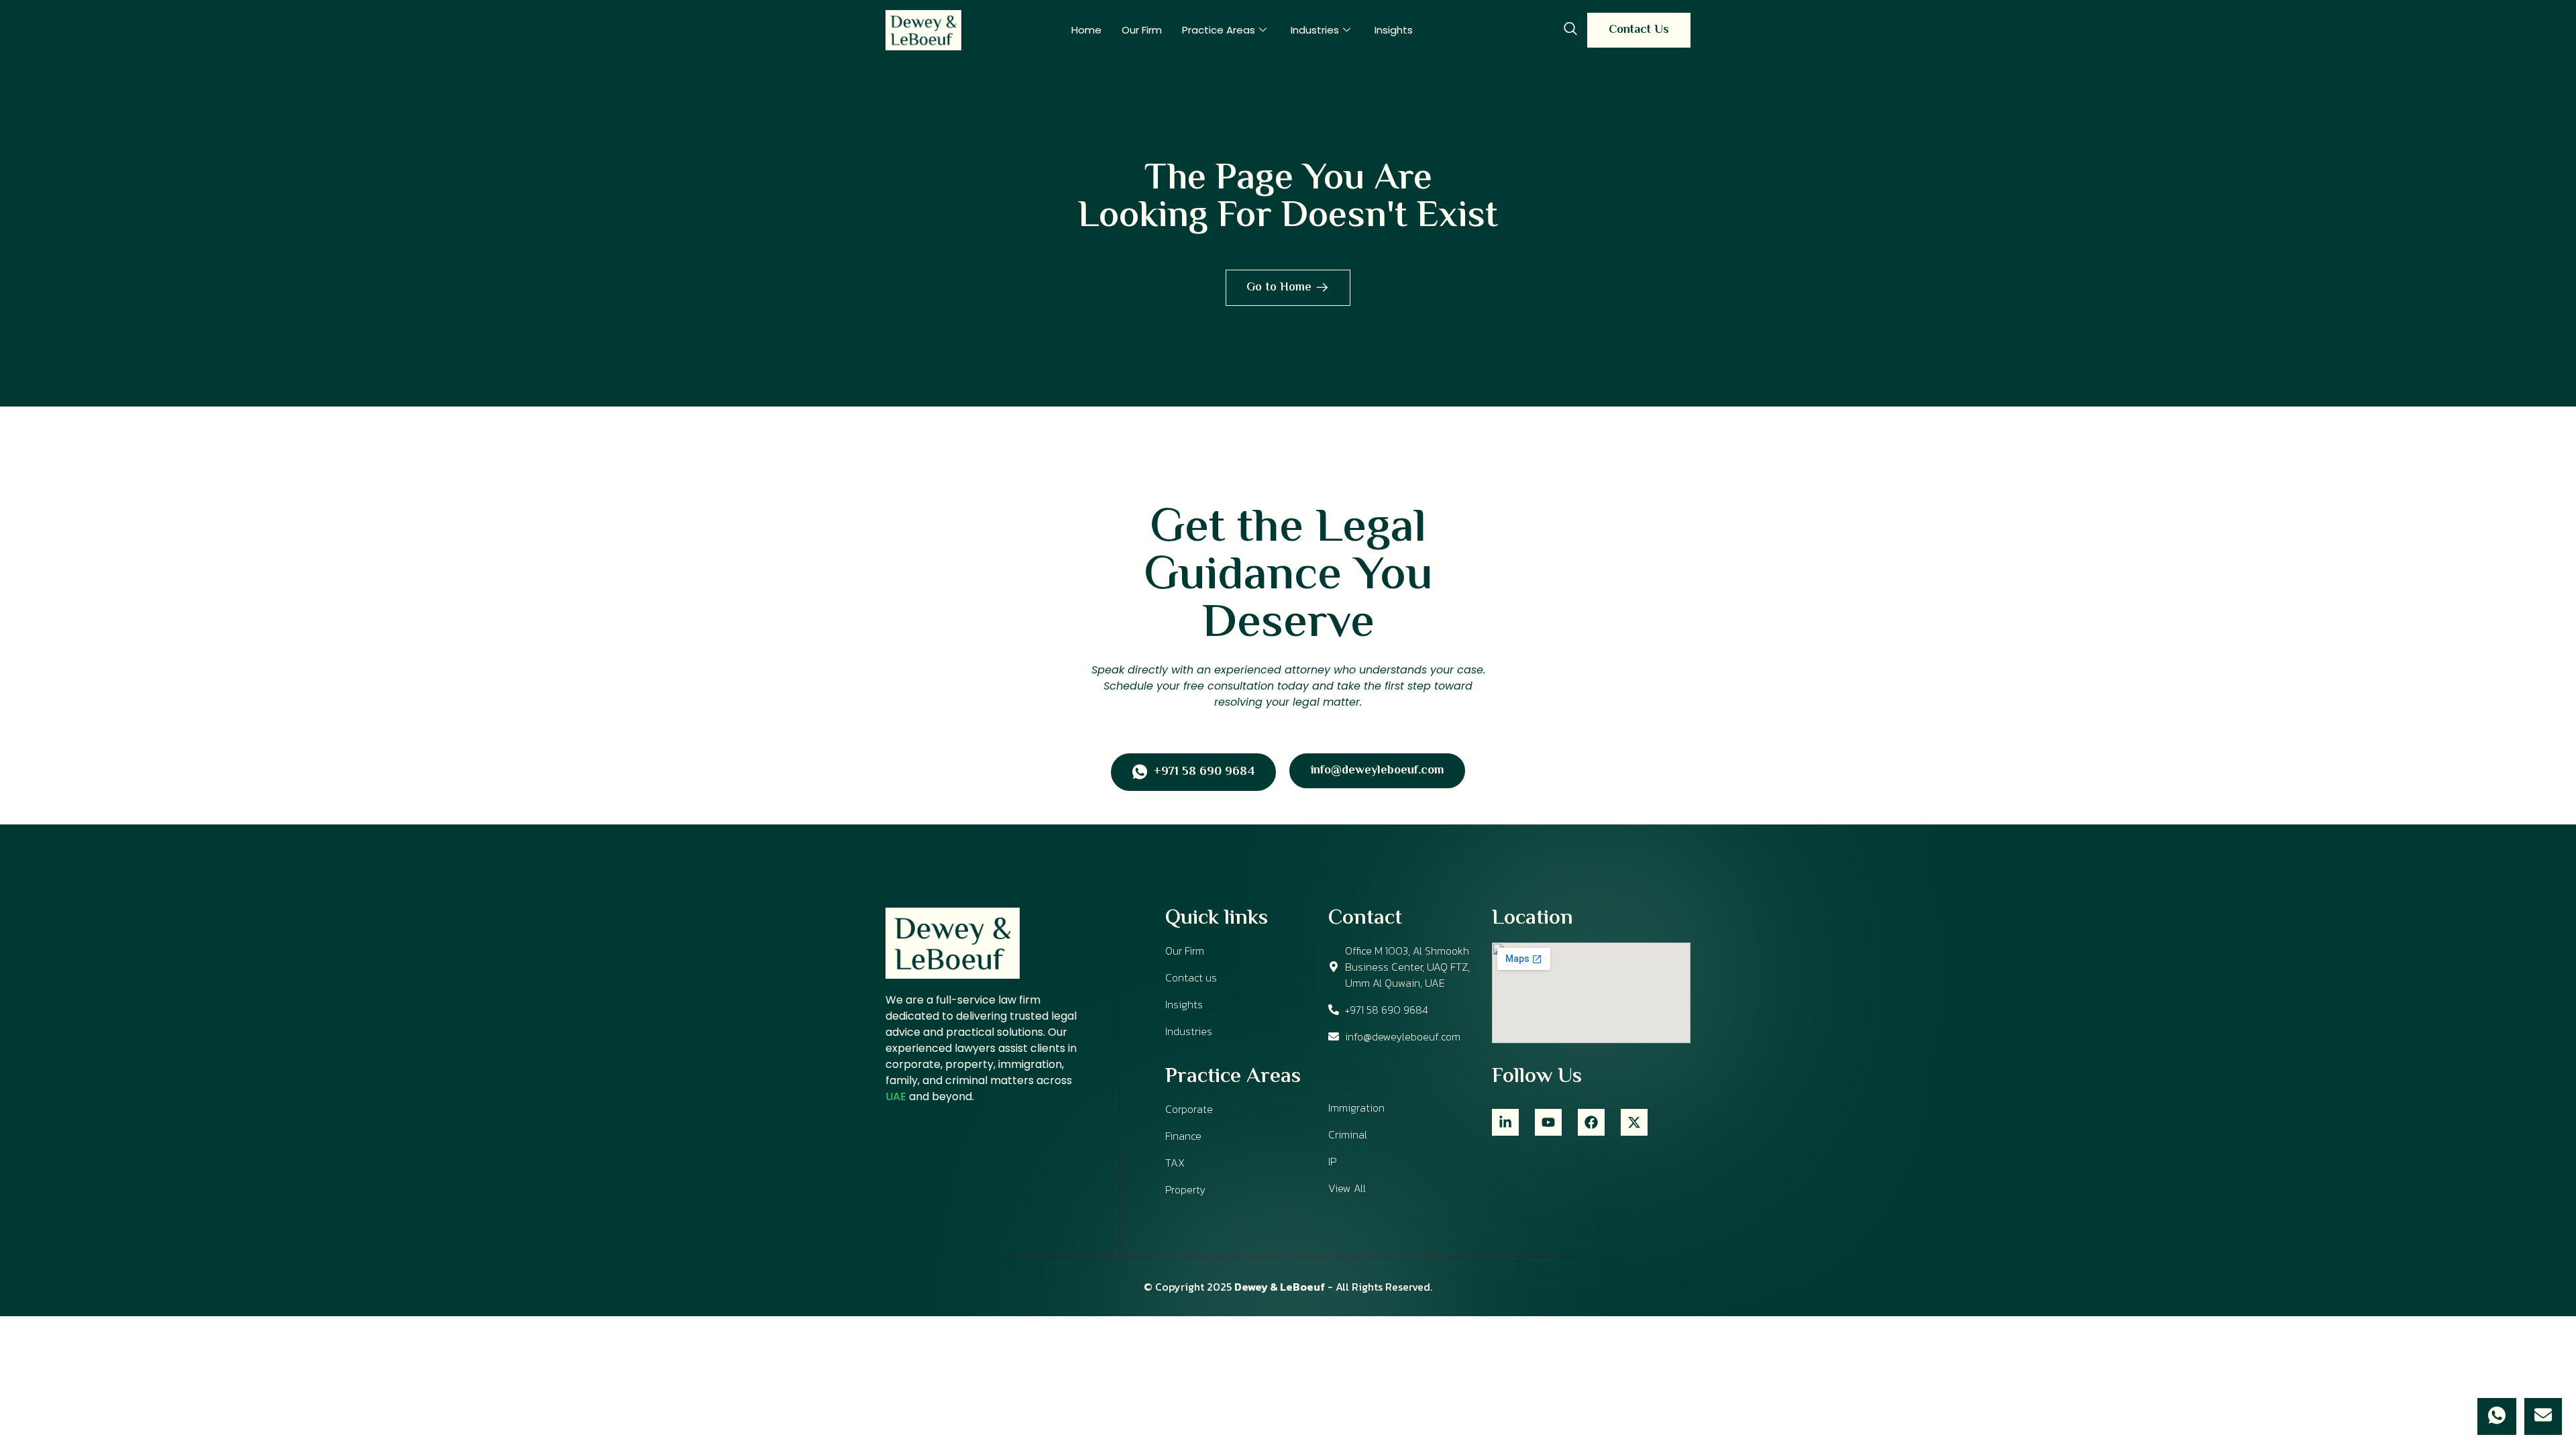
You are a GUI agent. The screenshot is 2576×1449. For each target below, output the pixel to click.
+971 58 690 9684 (1204, 773)
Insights (1394, 30)
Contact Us (1639, 30)
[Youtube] (1548, 1122)
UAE (896, 1096)
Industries (1315, 30)
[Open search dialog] (1570, 30)
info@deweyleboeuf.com (1377, 771)
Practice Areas (1219, 30)
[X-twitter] (1634, 1122)
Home (1086, 30)
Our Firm (1142, 30)
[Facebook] (1591, 1122)
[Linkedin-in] (1505, 1122)
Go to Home (1279, 288)
